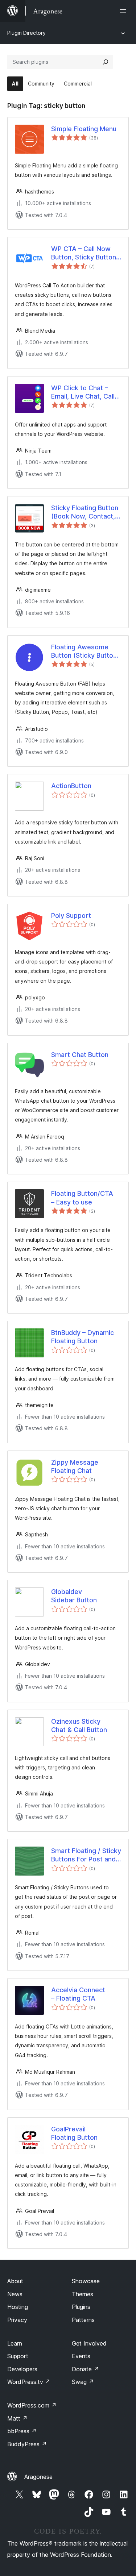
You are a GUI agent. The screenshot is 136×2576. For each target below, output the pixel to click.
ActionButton (71, 786)
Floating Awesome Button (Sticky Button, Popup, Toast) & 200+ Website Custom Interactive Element (85, 652)
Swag (83, 2382)
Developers (22, 2369)
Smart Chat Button (80, 1055)
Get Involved (89, 2343)
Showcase (86, 2281)
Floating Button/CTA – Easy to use (82, 1198)
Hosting (18, 2307)
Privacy (17, 2320)
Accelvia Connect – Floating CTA (78, 1994)
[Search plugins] (106, 62)
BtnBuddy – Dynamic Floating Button (83, 1337)
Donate (85, 2369)
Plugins (81, 2307)
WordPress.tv (29, 2382)
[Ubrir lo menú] (124, 11)
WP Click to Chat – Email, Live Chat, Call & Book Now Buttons (86, 392)
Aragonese (38, 2477)
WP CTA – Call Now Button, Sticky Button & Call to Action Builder (84, 253)
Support (18, 2356)
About (15, 2281)
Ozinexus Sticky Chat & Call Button (79, 1726)
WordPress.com (32, 2405)
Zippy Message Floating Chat (75, 1466)
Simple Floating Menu (84, 129)
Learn (15, 2343)
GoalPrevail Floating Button (74, 2133)
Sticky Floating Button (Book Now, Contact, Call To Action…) (85, 512)
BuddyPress (27, 2444)
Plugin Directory (26, 33)
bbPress (22, 2431)
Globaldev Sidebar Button (74, 1596)
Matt (17, 2418)
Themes (83, 2294)
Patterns (83, 2320)
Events (81, 2356)
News (15, 2294)
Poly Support (71, 915)
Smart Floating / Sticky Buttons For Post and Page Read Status (86, 1855)
